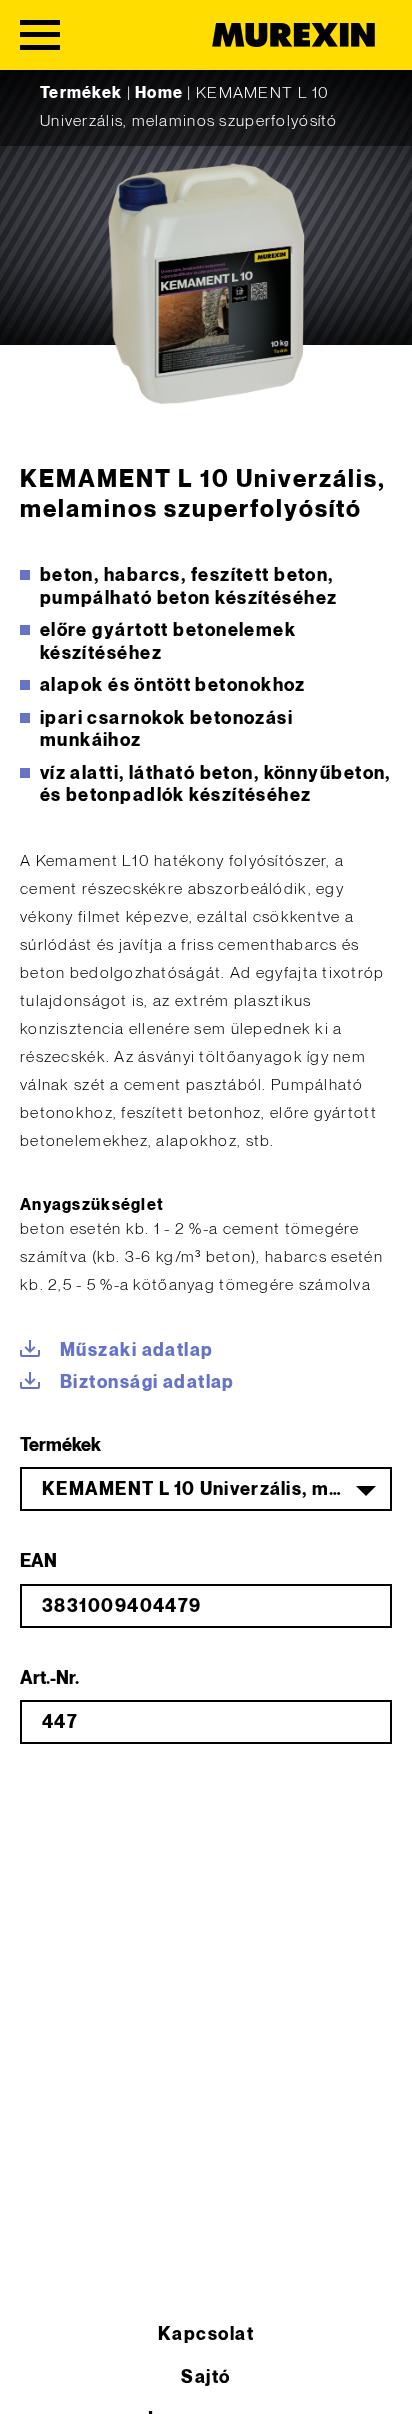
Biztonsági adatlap (147, 1382)
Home (159, 93)
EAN (38, 1561)
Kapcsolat (206, 2334)
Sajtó (205, 2377)
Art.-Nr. (49, 1678)
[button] (36, 2378)
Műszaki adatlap (137, 1350)
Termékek (81, 93)
